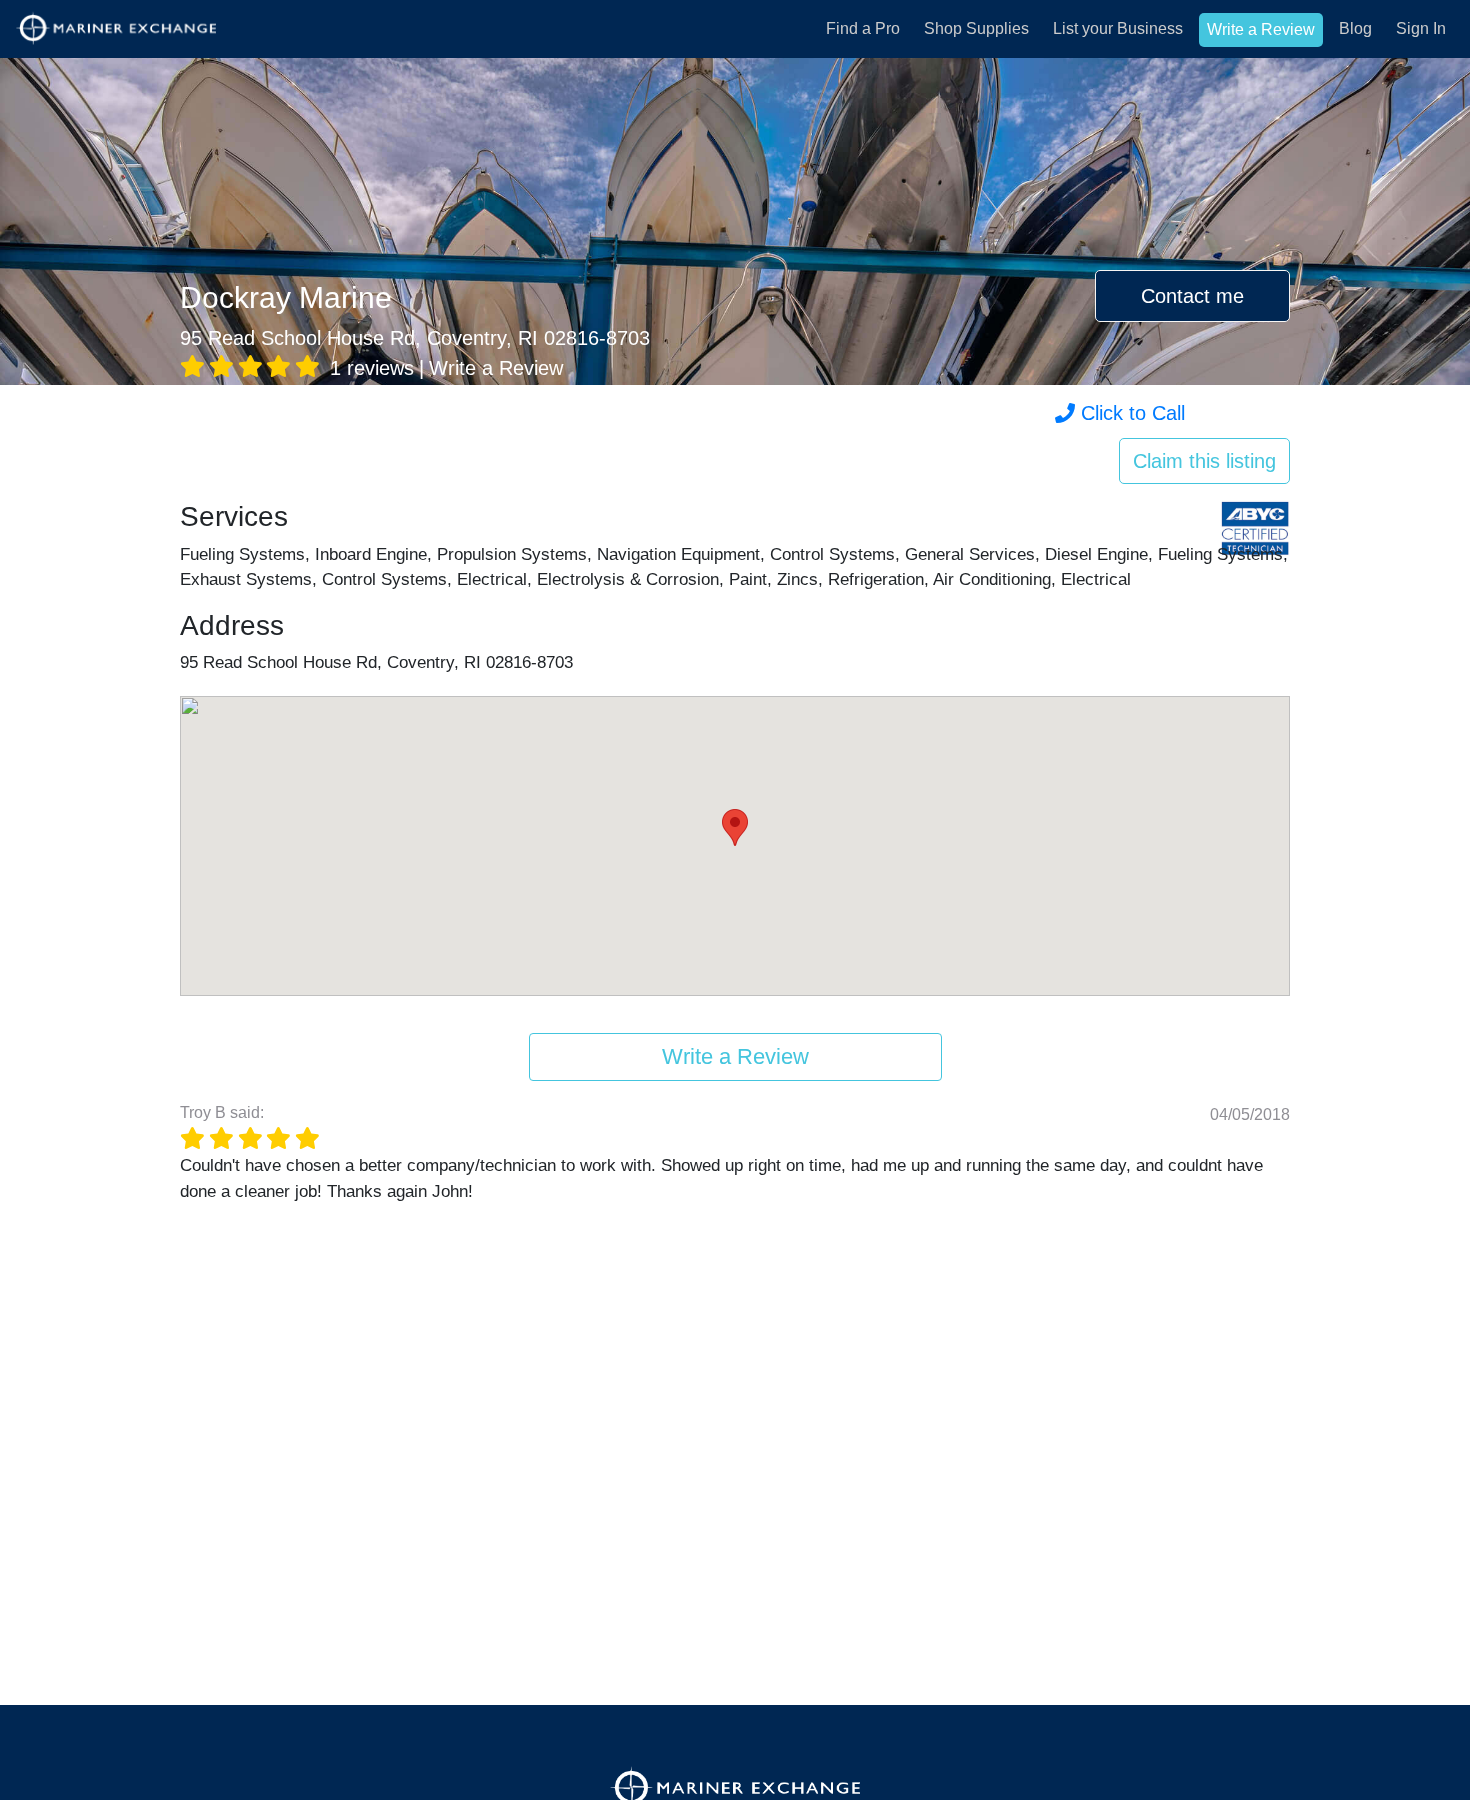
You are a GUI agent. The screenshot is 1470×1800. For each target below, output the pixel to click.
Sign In (1421, 28)
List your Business (1118, 28)
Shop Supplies (976, 28)
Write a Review (1261, 29)
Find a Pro (863, 28)
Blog (1355, 28)
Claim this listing (1204, 461)
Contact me (1192, 296)
